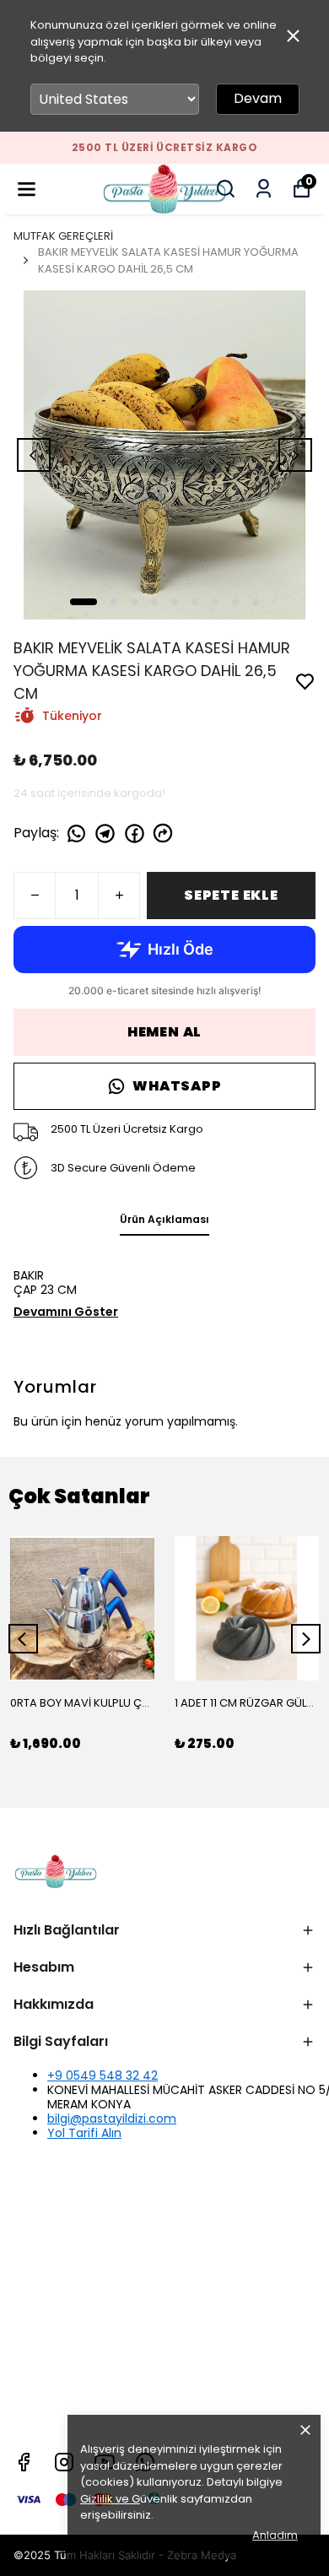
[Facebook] (24, 2462)
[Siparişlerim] (264, 189)
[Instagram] (64, 2462)
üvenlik (129, 2499)
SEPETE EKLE (231, 895)
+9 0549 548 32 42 (102, 2075)
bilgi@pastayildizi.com (112, 2119)
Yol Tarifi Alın (84, 2133)
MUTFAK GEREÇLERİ (63, 236)
